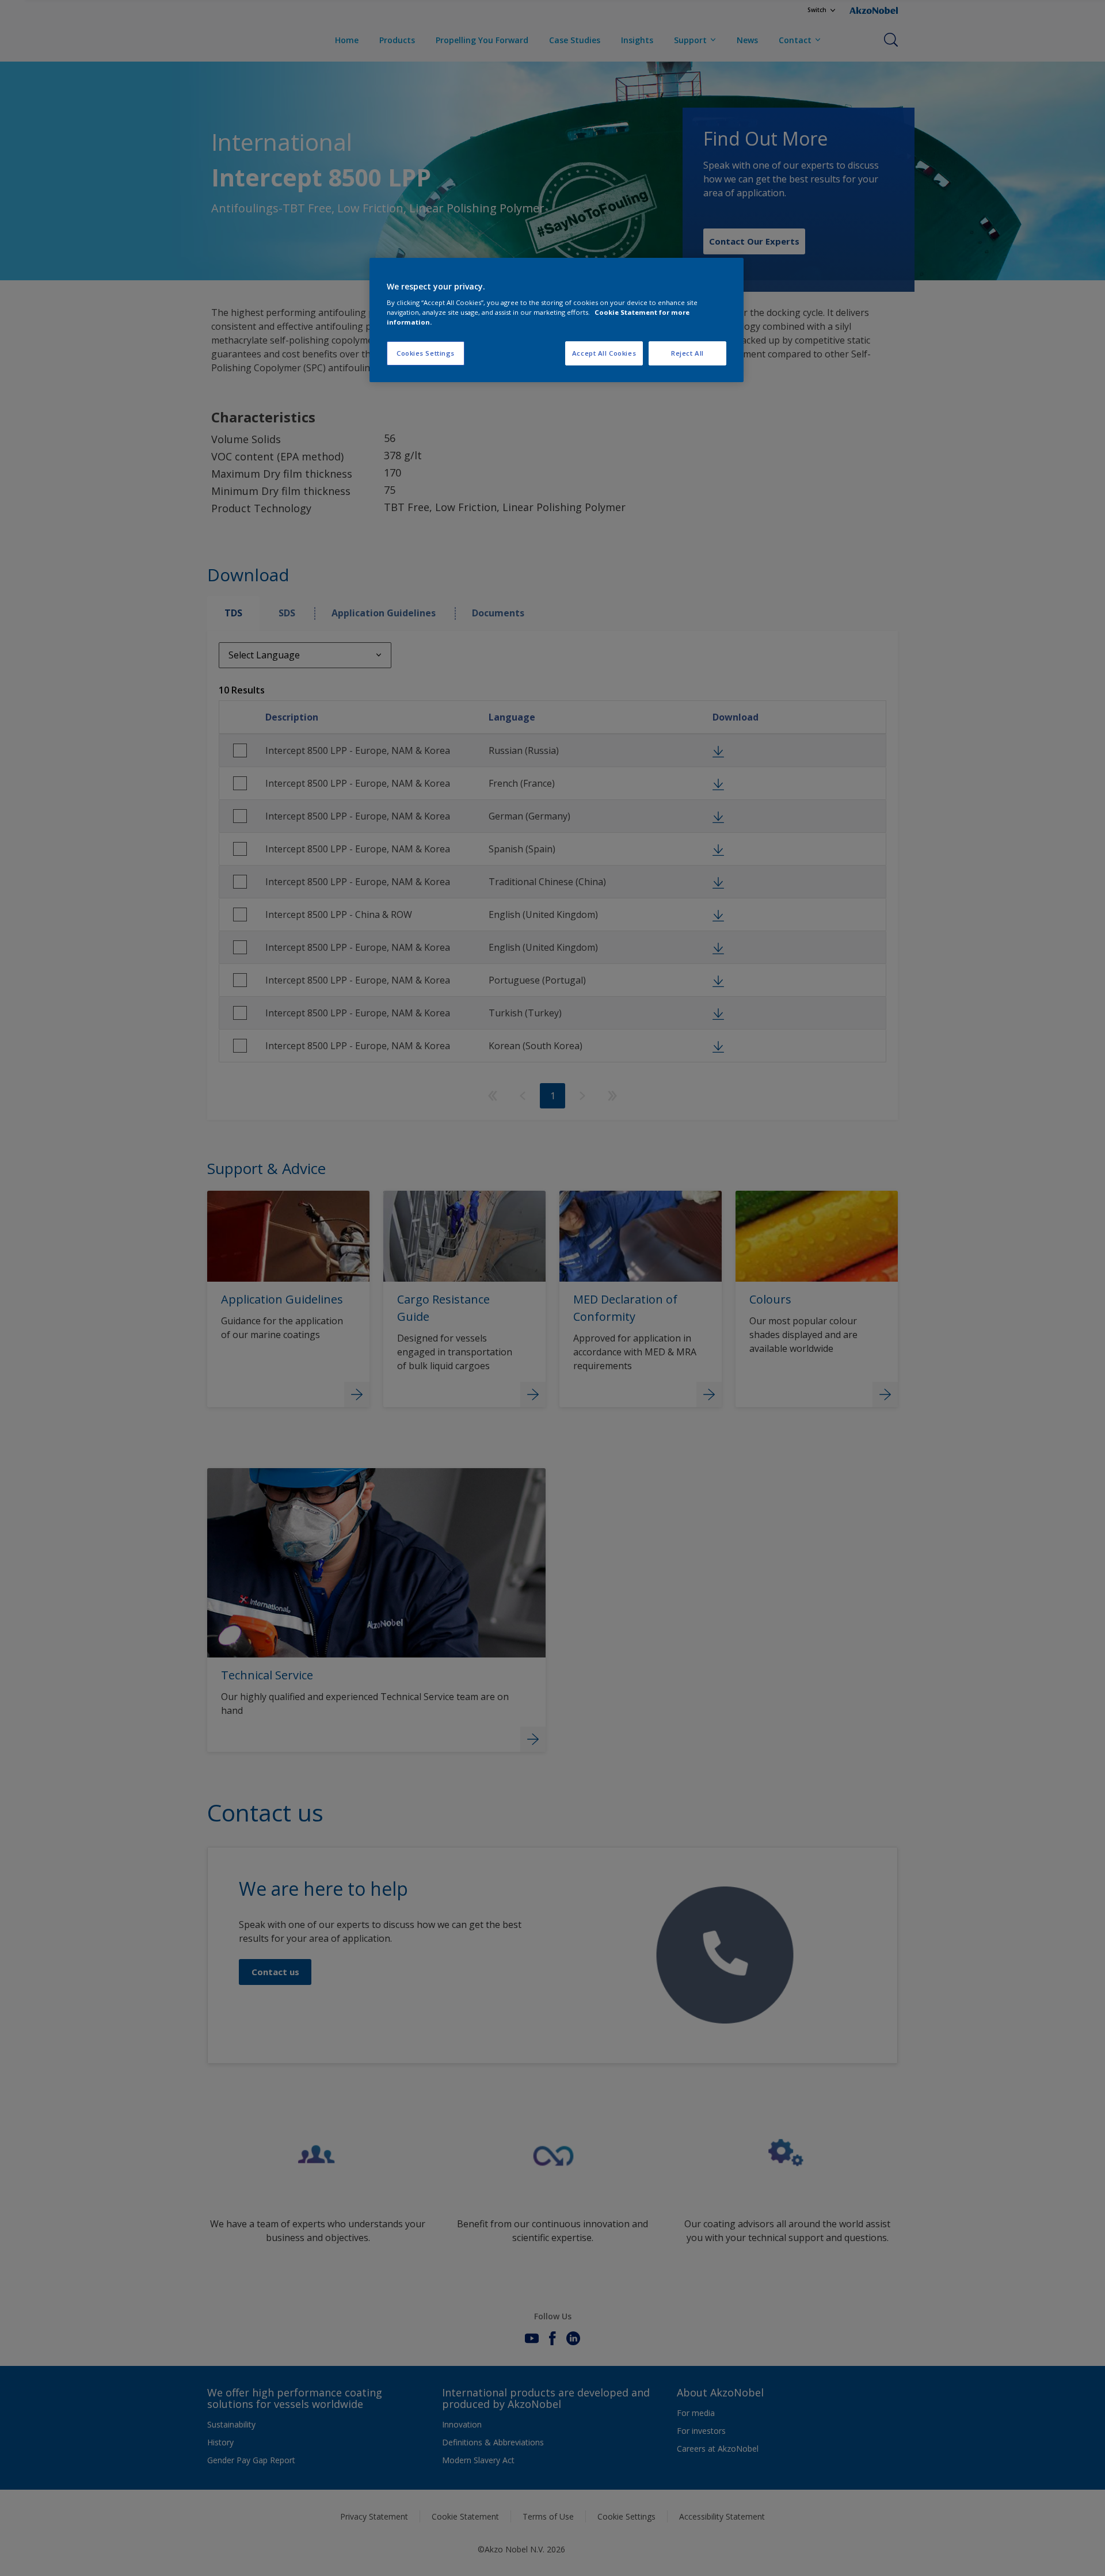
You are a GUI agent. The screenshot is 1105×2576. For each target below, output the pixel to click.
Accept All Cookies (604, 353)
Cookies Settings (426, 353)
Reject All (687, 353)
